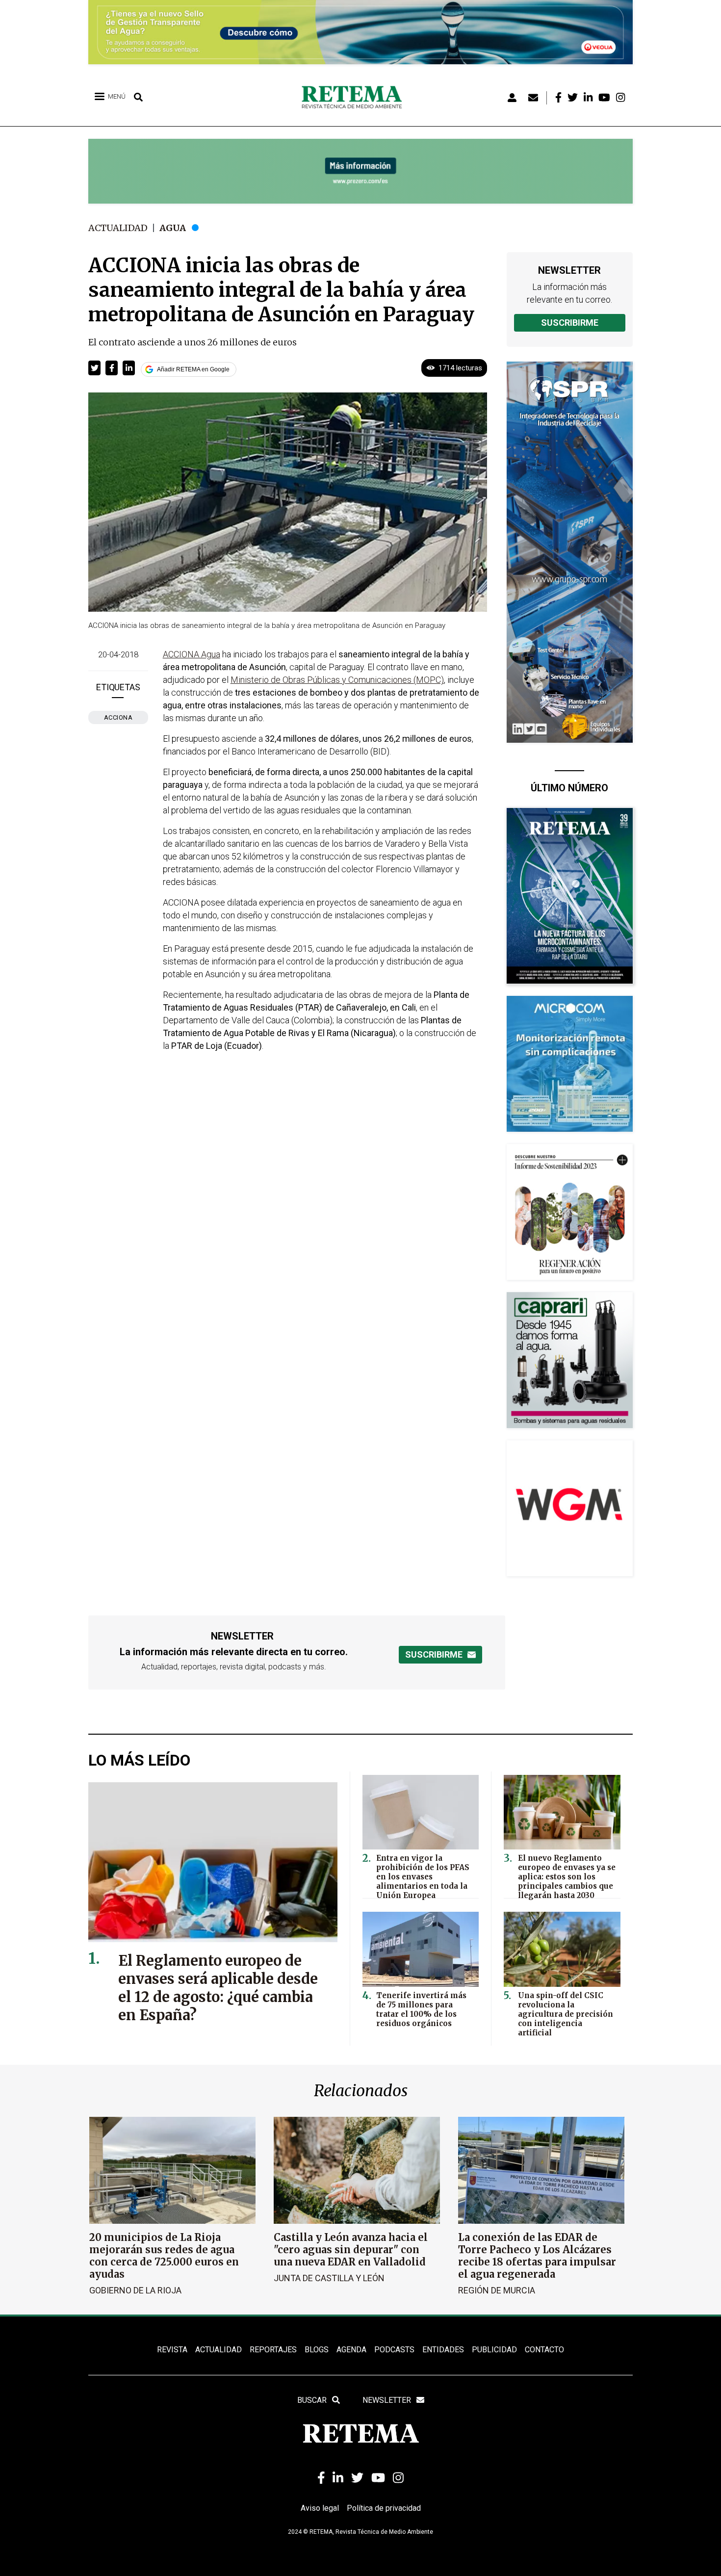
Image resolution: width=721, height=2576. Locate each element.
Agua (173, 228)
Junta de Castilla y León (329, 2278)
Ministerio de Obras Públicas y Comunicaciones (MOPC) (337, 680)
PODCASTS (394, 2350)
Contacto (544, 2350)
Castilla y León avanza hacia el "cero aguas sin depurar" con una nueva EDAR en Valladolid (351, 2250)
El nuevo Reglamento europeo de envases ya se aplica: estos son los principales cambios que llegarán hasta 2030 (567, 1877)
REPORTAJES (273, 2350)
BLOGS (317, 2350)
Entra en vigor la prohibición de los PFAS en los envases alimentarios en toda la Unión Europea (423, 1877)
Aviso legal (320, 2508)
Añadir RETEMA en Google (193, 369)
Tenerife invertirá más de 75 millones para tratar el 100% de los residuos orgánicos (421, 2009)
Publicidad (494, 2350)
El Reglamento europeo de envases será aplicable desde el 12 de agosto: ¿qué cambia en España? (218, 1988)
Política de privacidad (384, 2508)
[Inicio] (355, 98)
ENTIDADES (443, 2350)
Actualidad (118, 228)
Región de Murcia (497, 2290)
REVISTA (172, 2350)
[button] (94, 368)
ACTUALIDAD (219, 2350)
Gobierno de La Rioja (135, 2290)
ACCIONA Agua (192, 654)
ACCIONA (118, 717)
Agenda (351, 2350)
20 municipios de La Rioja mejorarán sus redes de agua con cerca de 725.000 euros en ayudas (164, 2256)
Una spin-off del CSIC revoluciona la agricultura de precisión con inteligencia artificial (566, 2014)
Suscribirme (570, 323)
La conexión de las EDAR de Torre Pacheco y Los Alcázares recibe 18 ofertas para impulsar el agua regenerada (537, 2256)
